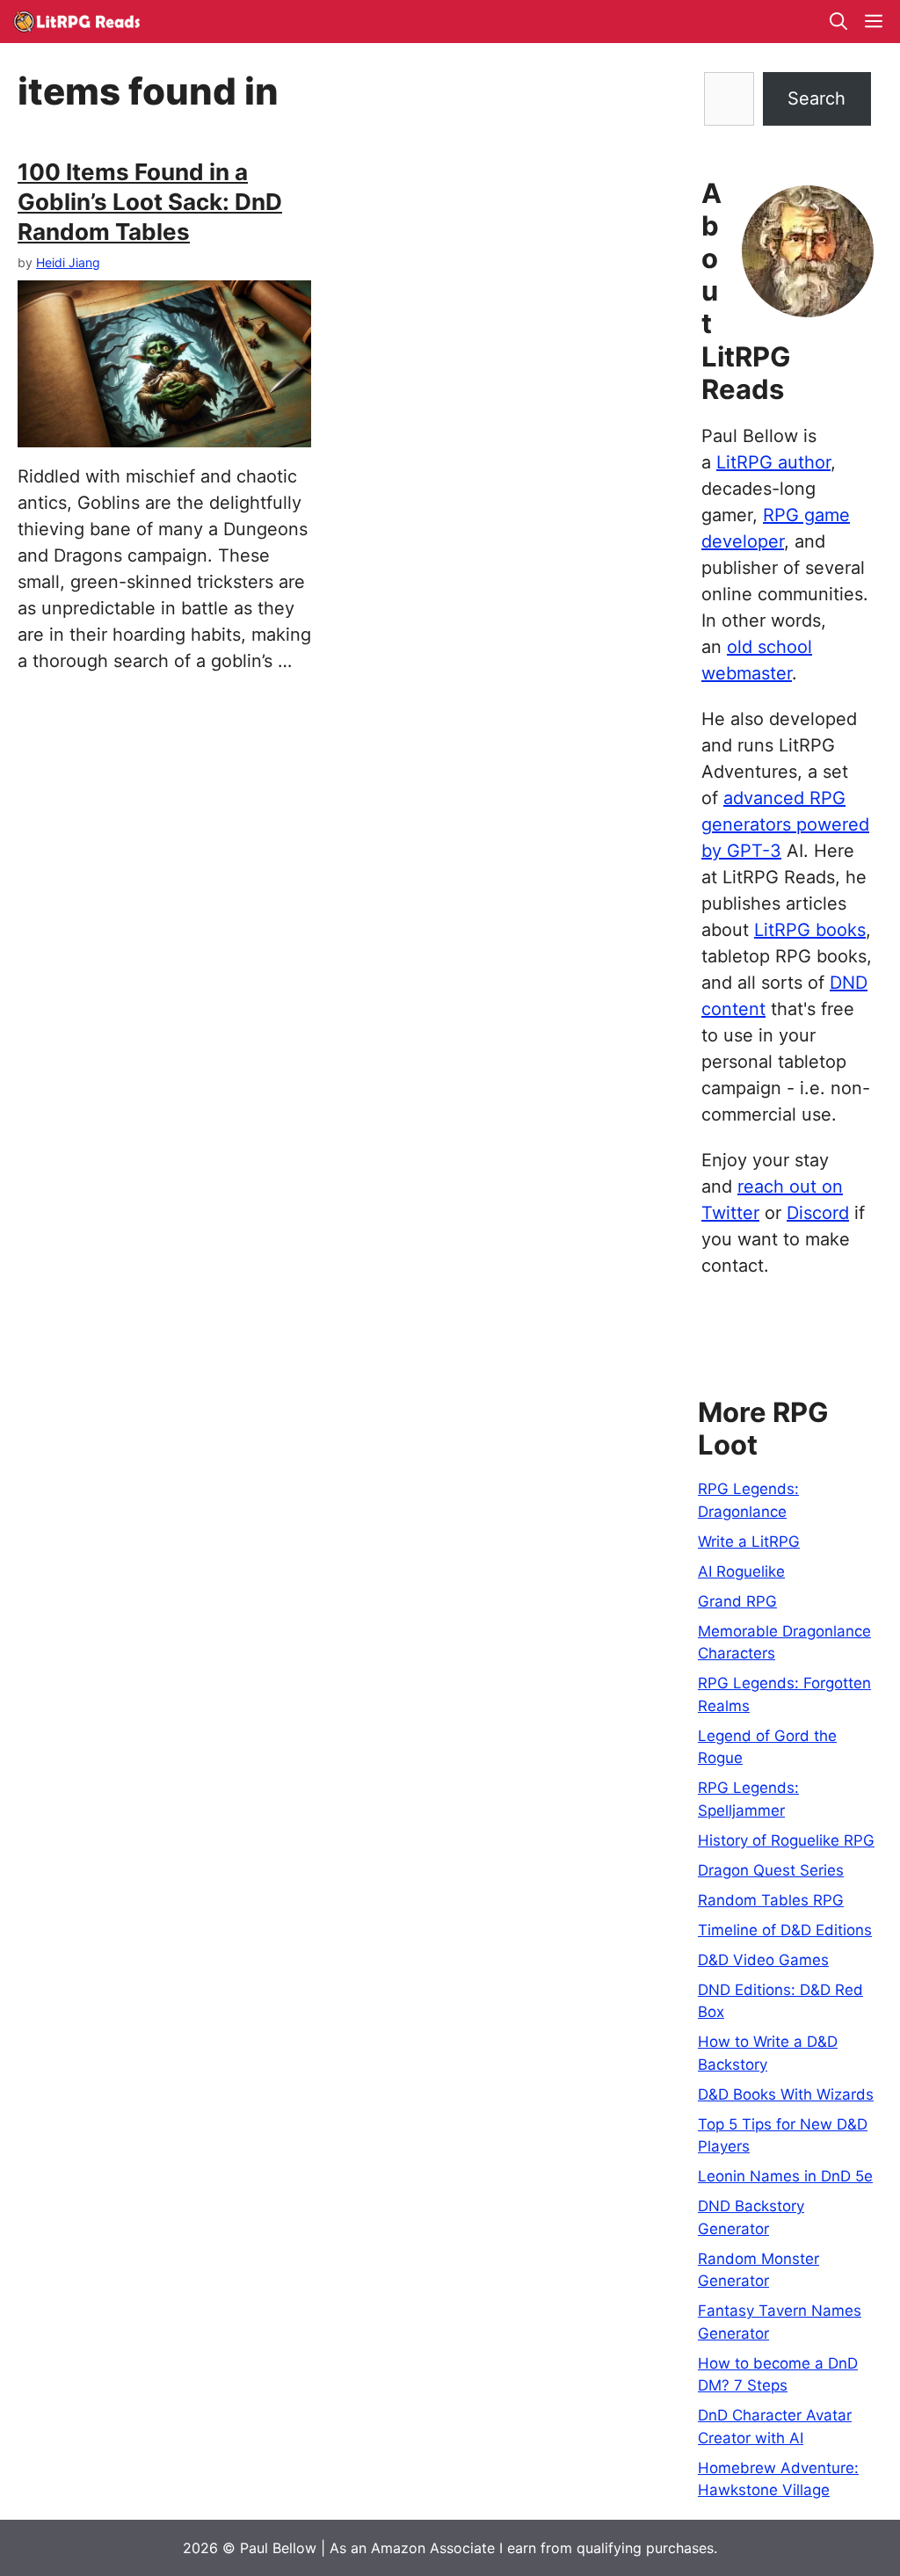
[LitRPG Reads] (76, 22)
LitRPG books (810, 930)
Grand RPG (737, 1601)
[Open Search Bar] (838, 22)
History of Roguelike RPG (786, 1840)
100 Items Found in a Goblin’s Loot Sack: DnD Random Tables (150, 202)
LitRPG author (773, 462)
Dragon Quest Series (771, 1870)
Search (817, 98)
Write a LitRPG (749, 1542)
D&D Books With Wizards (786, 2094)
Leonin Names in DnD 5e (785, 2176)
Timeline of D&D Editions (785, 1930)
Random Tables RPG (771, 1900)
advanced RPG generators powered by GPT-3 (785, 824)
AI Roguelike (741, 1571)
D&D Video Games (763, 1960)
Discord (818, 1213)
